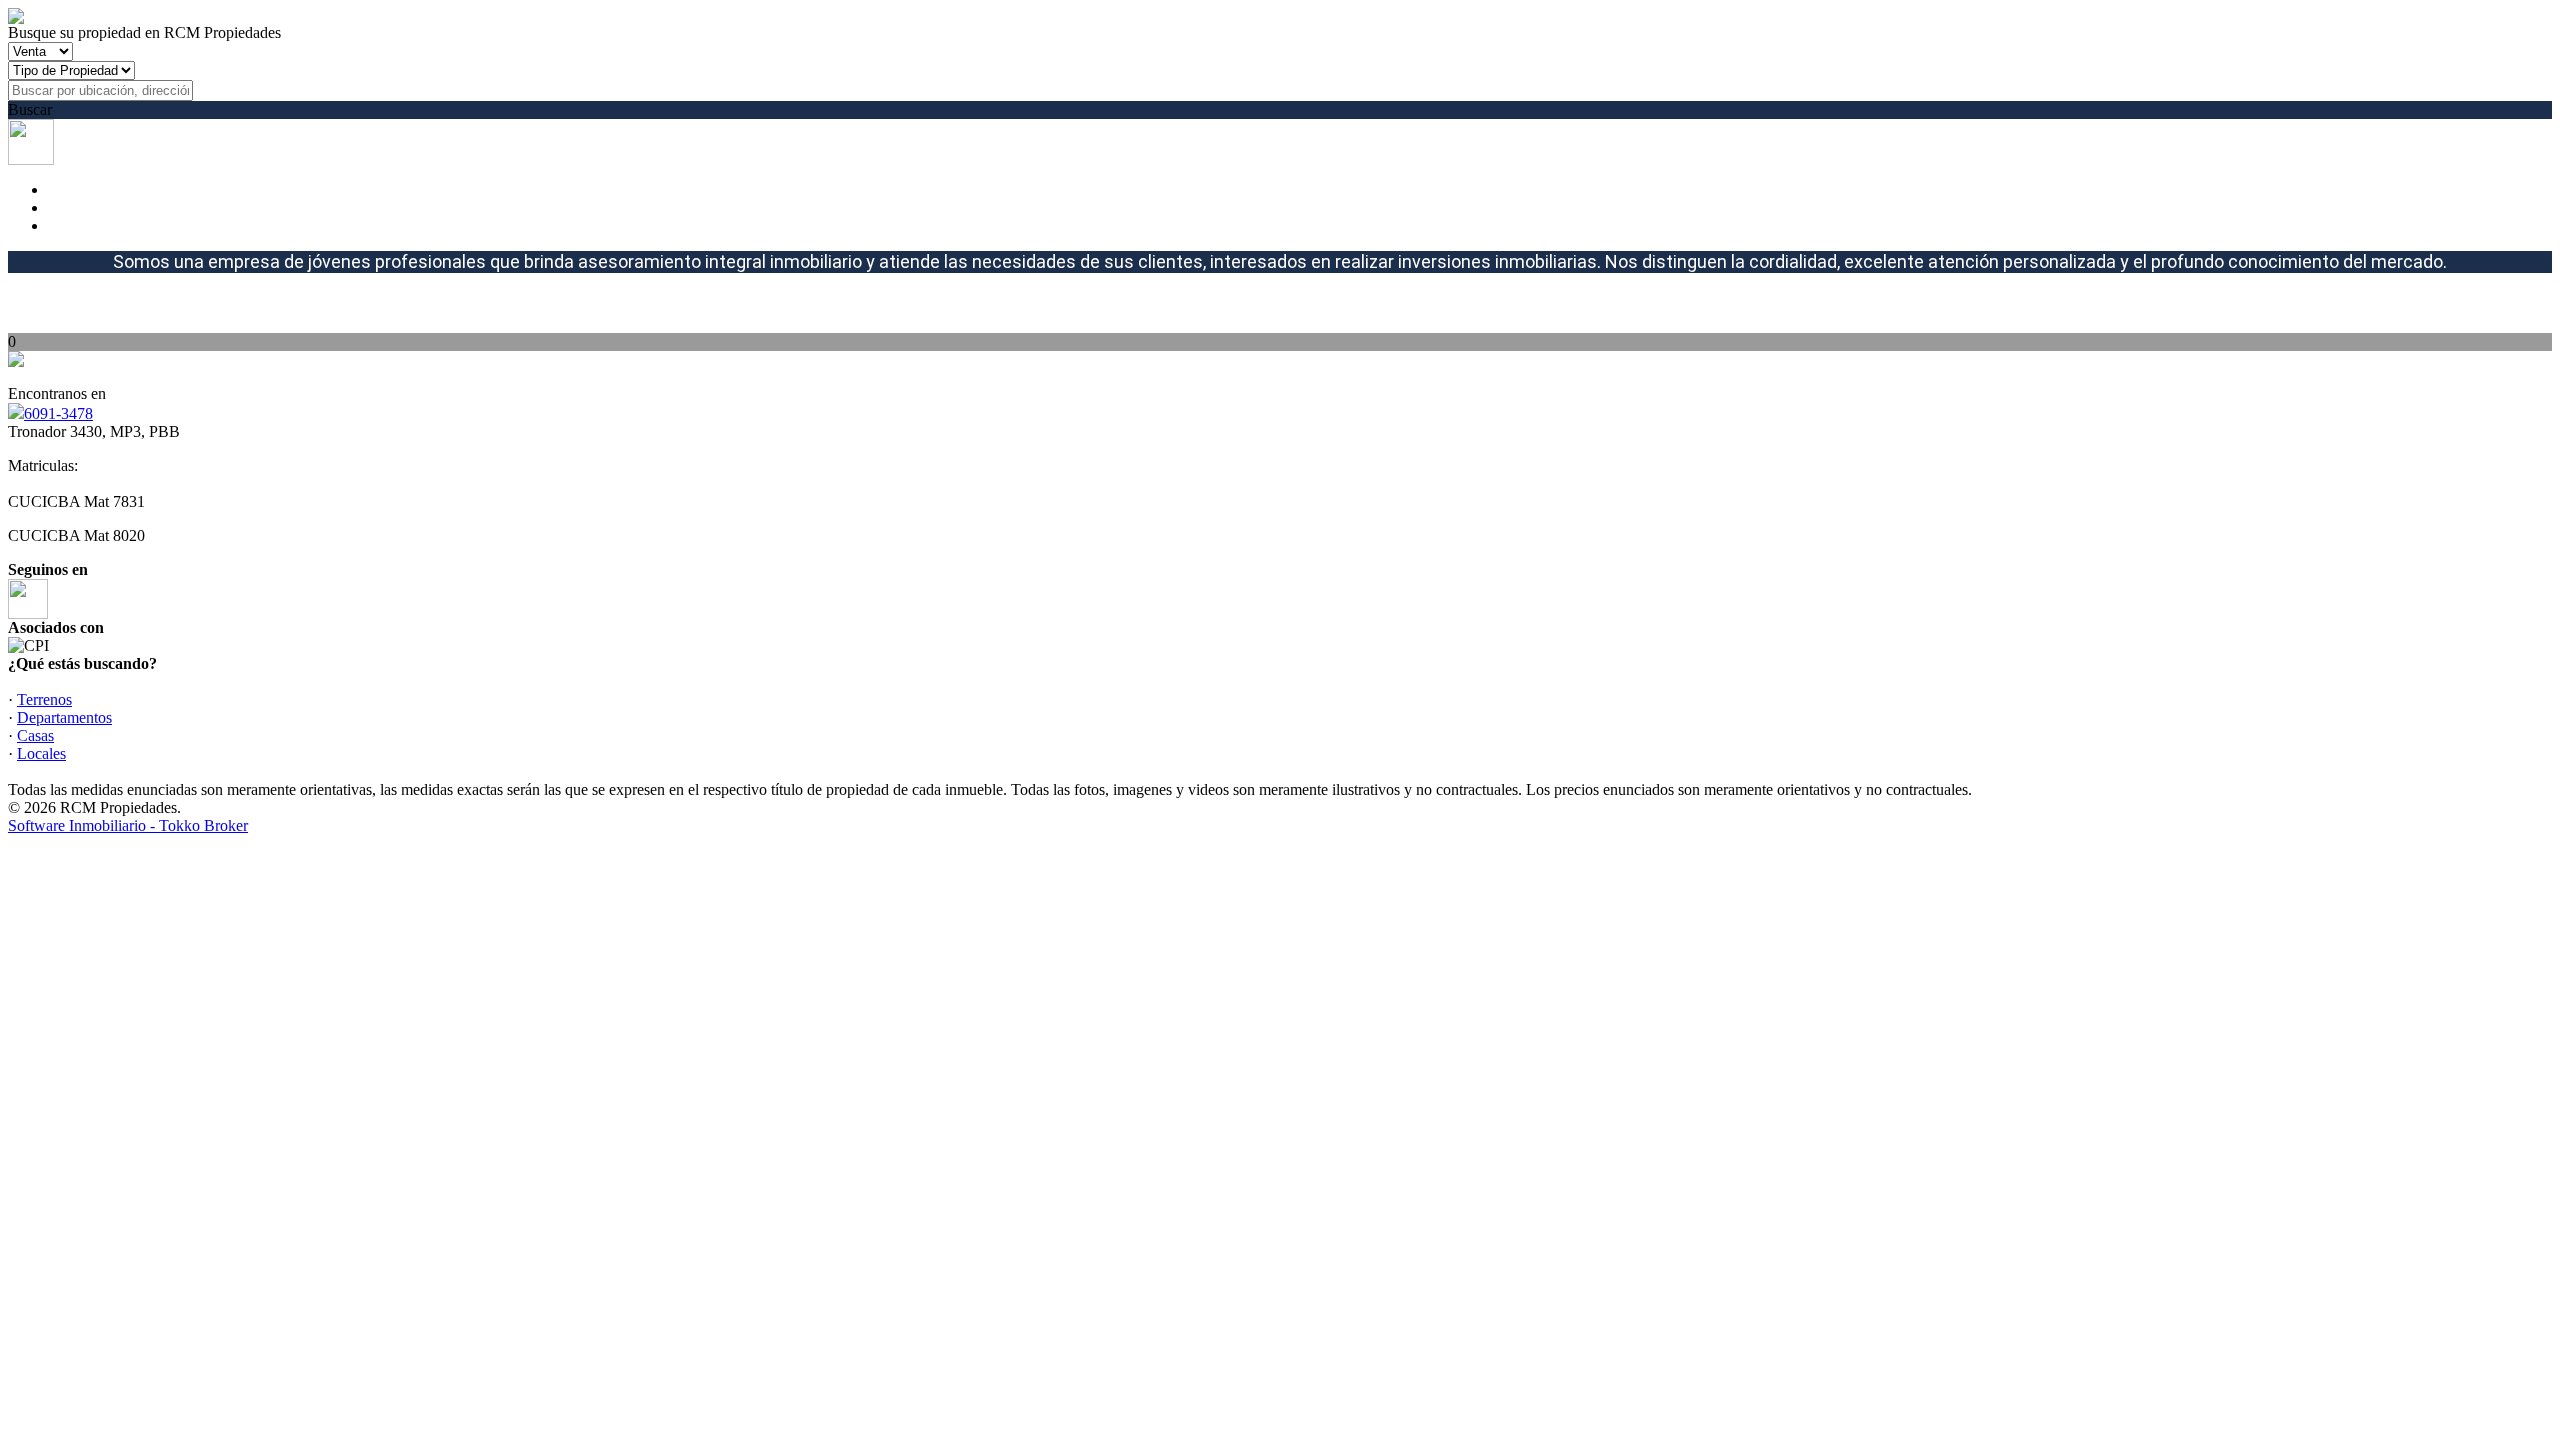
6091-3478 (58, 413)
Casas (35, 735)
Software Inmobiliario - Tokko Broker (128, 825)
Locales (41, 753)
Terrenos (44, 699)
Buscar (30, 109)
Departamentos (64, 717)
